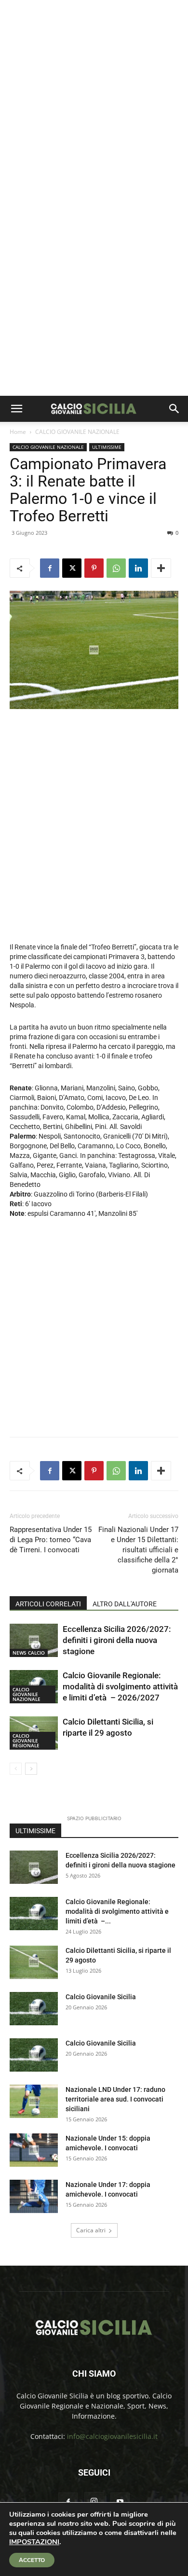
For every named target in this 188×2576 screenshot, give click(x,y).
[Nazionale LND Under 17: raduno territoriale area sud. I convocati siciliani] (34, 2101)
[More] (161, 568)
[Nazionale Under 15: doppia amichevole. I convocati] (34, 2150)
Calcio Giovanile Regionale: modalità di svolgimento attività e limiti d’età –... (117, 1911)
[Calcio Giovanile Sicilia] (34, 2009)
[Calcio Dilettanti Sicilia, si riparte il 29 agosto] (34, 1962)
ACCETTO (32, 2560)
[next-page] (31, 1769)
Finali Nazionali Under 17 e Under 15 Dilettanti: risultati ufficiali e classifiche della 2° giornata (138, 1550)
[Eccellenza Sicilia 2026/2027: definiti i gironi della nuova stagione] (34, 1640)
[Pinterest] (94, 568)
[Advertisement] (94, 99)
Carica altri (91, 2230)
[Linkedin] (138, 568)
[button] (16, 409)
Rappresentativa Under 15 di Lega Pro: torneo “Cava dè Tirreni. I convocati (51, 1540)
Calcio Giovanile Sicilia (101, 1997)
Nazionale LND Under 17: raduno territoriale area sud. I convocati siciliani (115, 2099)
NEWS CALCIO (29, 1653)
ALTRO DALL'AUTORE (125, 1604)
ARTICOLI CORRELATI (48, 1604)
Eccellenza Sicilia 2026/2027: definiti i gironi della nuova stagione (117, 1640)
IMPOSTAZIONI (34, 2542)
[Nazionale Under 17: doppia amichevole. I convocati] (34, 2196)
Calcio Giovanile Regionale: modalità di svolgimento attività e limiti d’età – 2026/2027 (120, 1686)
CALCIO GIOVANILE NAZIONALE (77, 432)
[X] (72, 568)
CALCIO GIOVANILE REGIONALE (26, 1741)
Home (18, 432)
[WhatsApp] (116, 568)
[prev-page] (16, 1769)
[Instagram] (94, 2502)
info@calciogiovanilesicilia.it (112, 2436)
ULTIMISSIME (107, 447)
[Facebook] (50, 568)
